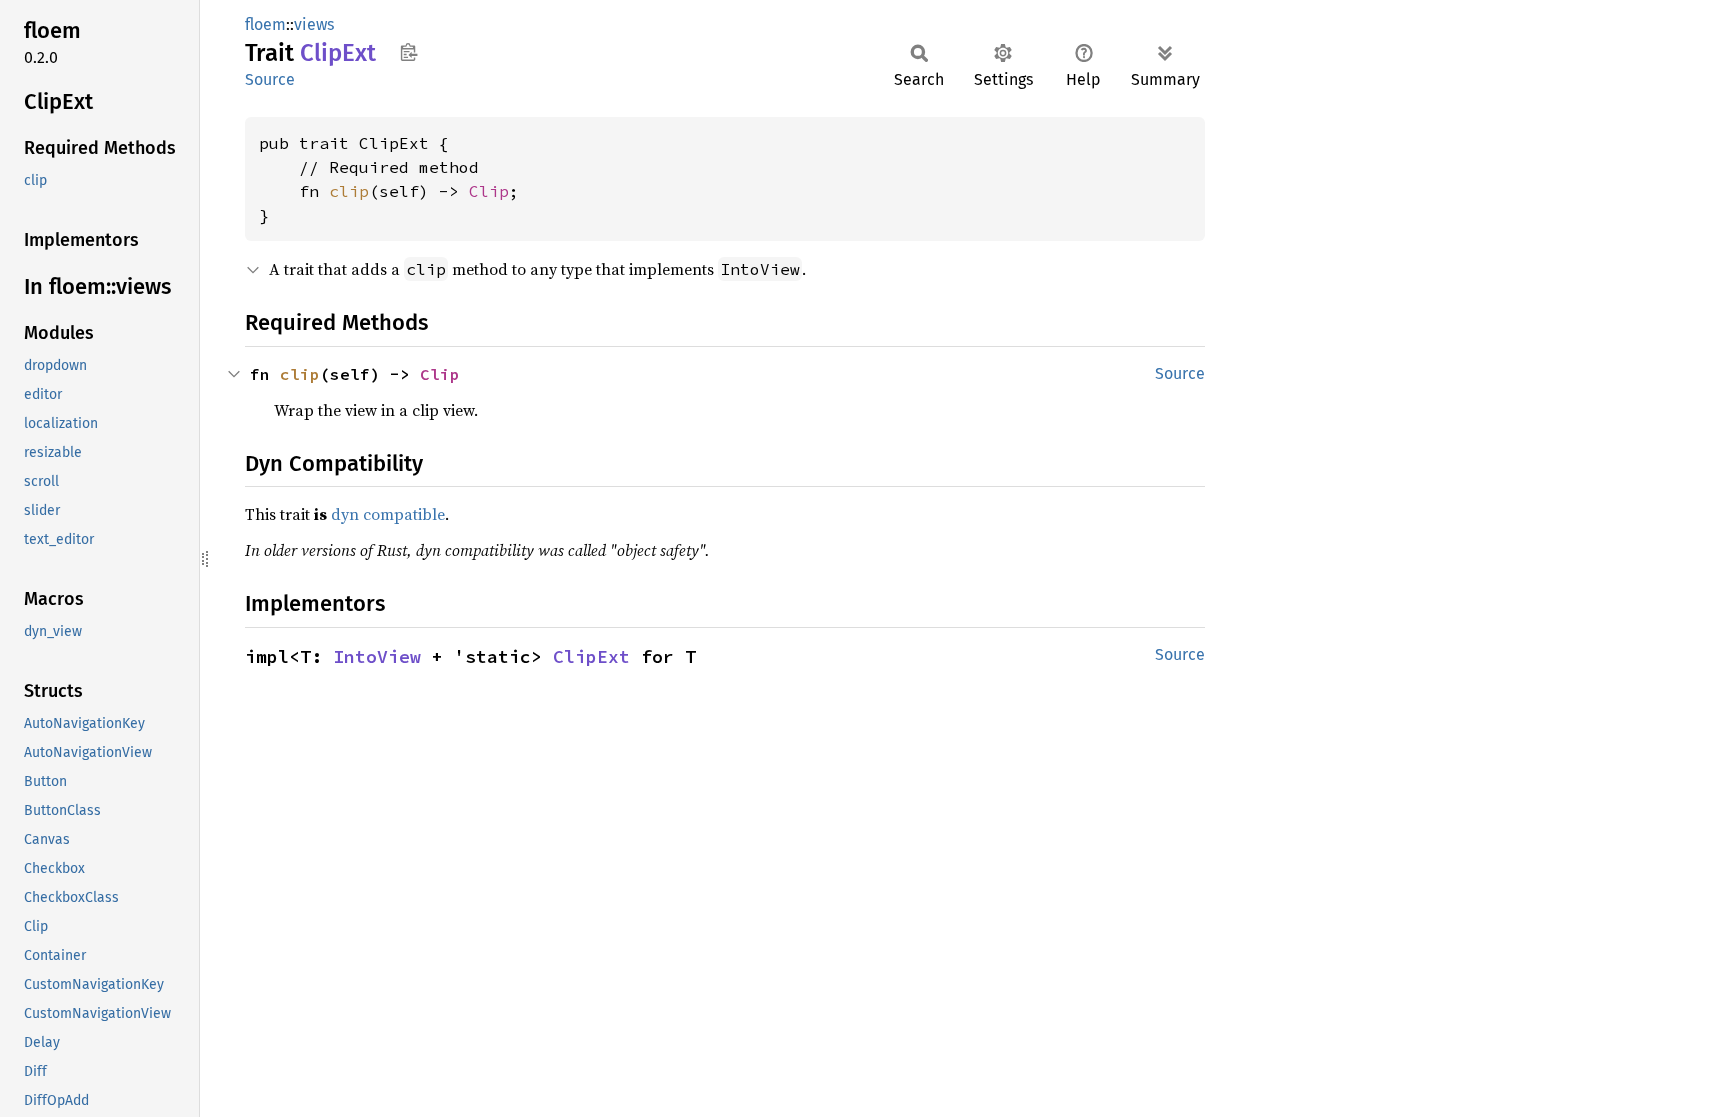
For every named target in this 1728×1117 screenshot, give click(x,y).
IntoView (377, 656)
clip (349, 191)
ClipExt (591, 656)
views (314, 24)
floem (265, 24)
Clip (489, 191)
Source (270, 79)
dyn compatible (388, 514)
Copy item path (408, 52)
